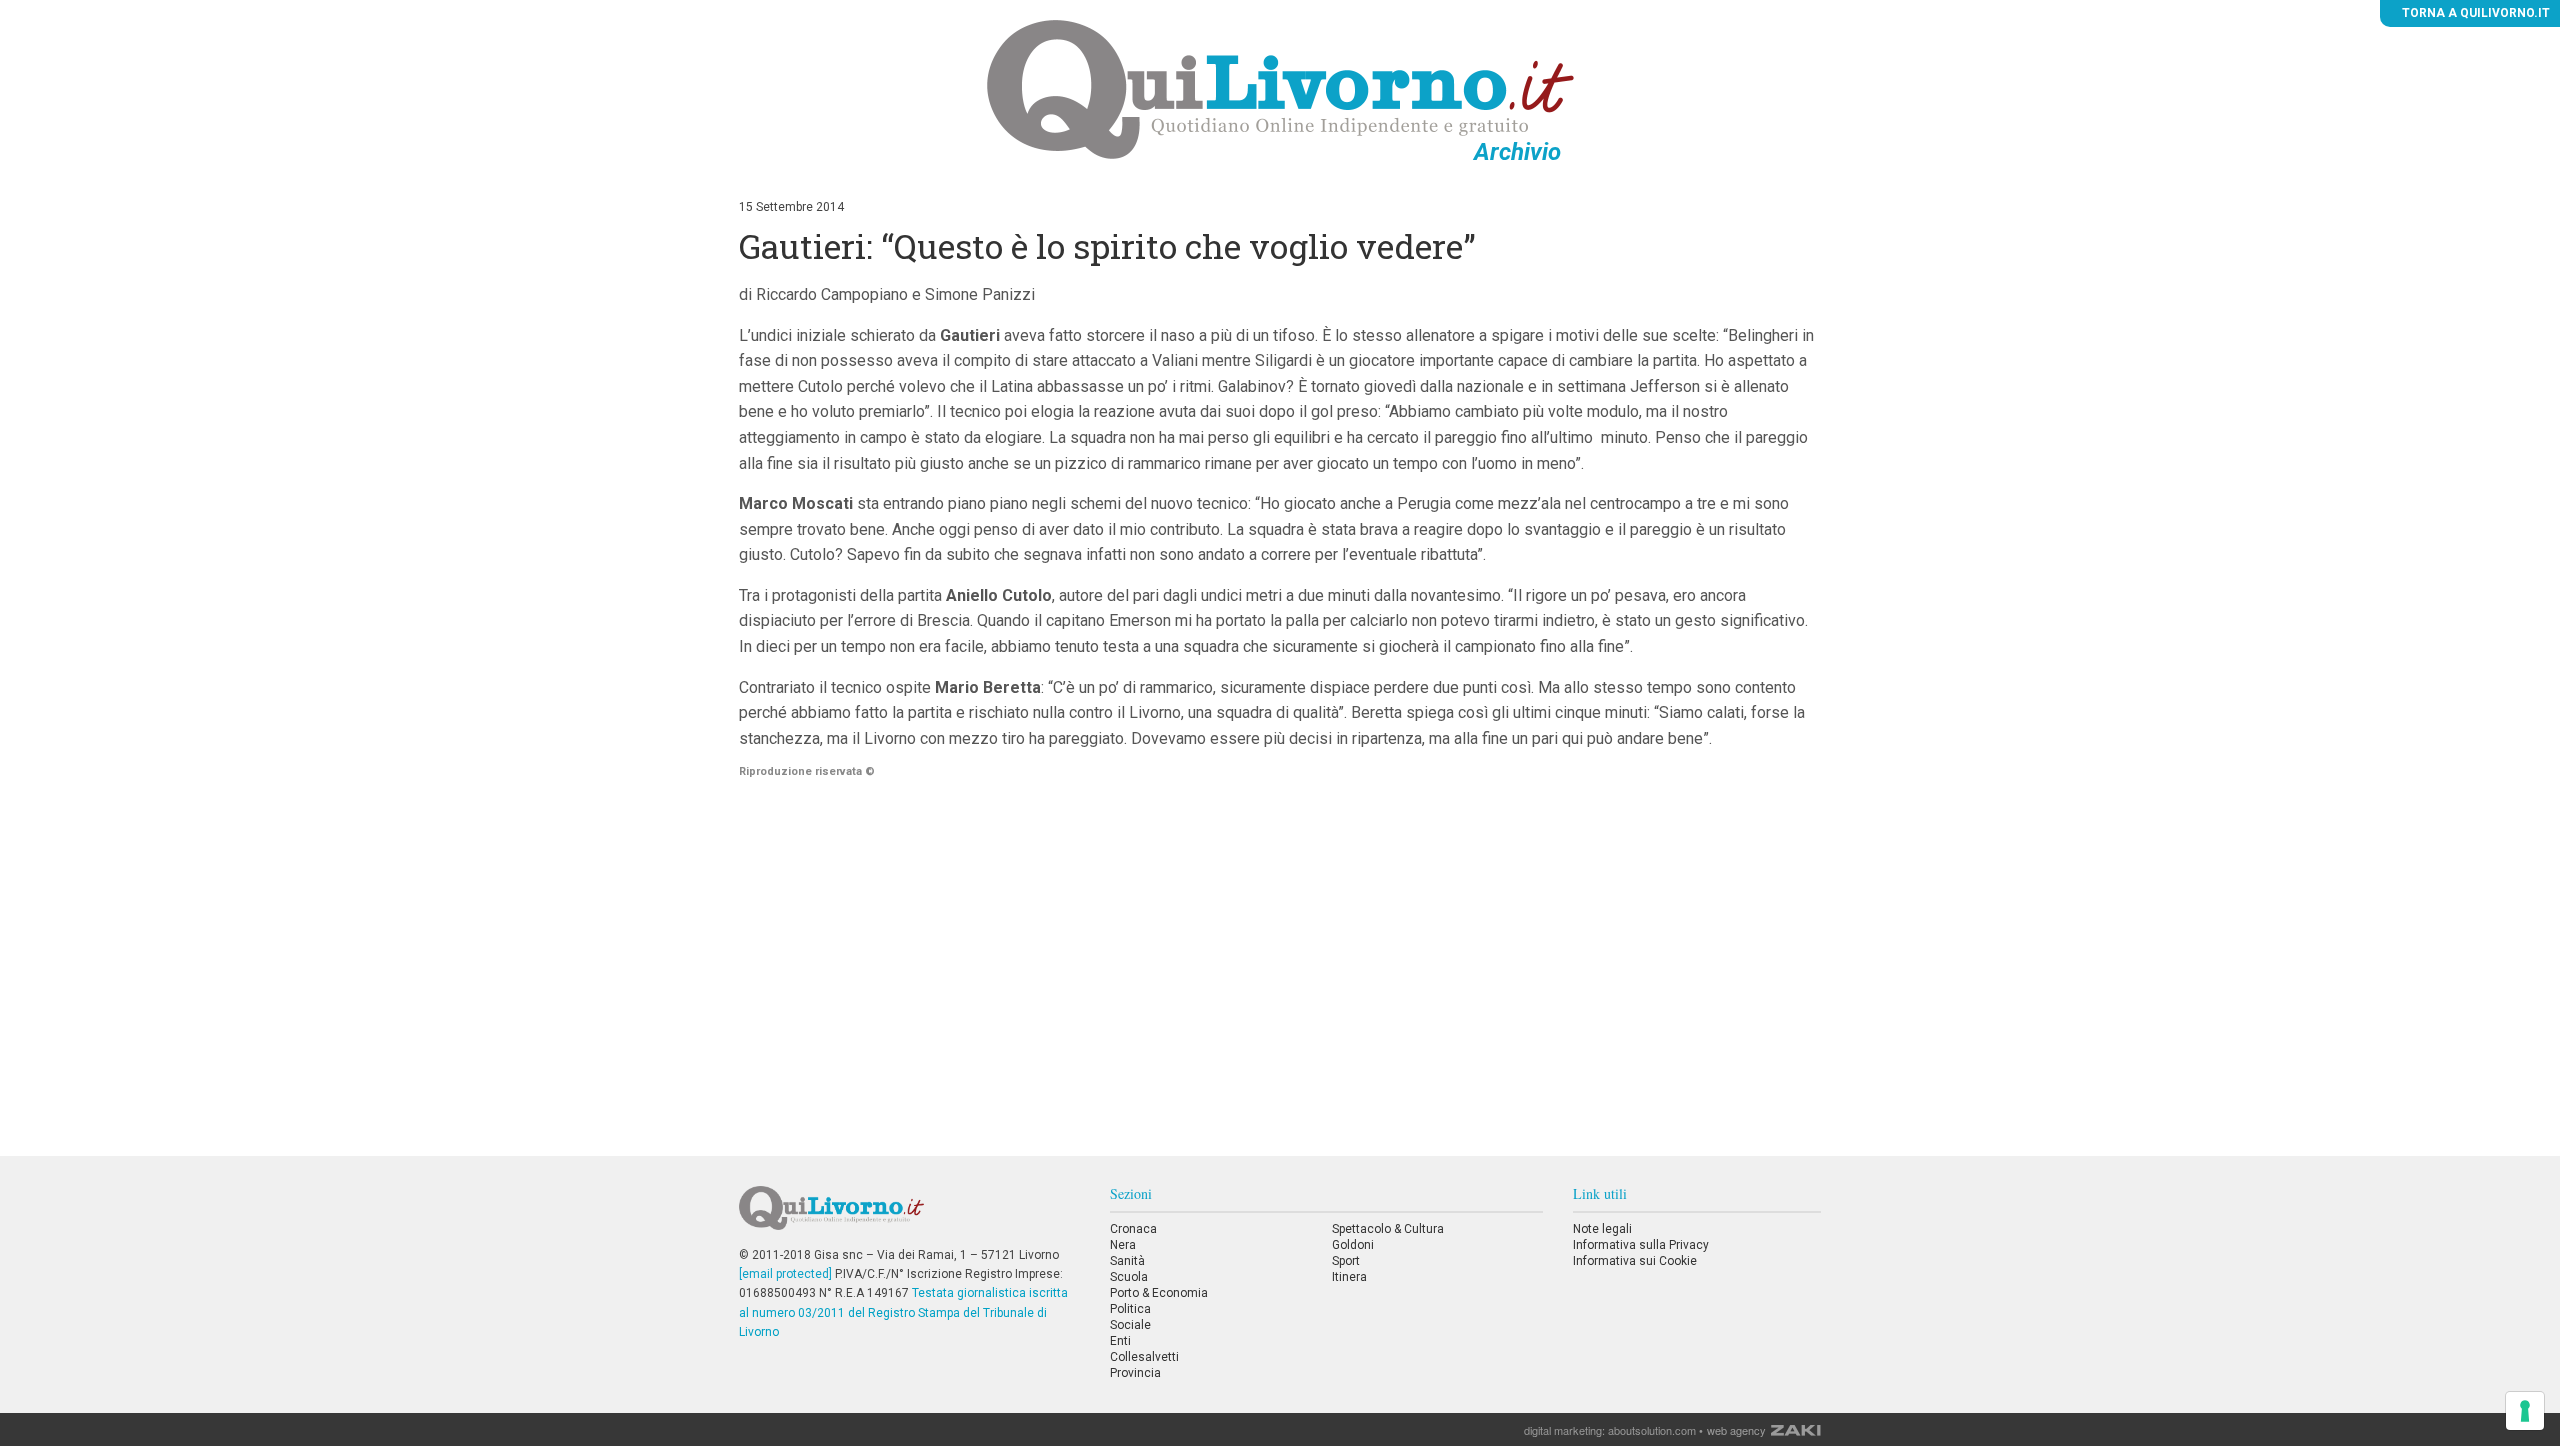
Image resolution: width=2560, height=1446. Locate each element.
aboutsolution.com (1652, 1430)
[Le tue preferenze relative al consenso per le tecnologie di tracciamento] (2525, 1411)
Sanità (1127, 1261)
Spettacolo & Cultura (1388, 1229)
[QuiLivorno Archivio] (1280, 89)
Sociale (1130, 1325)
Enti (1120, 1341)
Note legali (1602, 1229)
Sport (1346, 1261)
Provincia (1135, 1373)
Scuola (1129, 1277)
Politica (1130, 1309)
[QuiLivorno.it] (909, 1216)
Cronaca (1133, 1229)
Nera (1123, 1245)
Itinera (1349, 1277)
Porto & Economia (1159, 1293)
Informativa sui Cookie (1635, 1261)
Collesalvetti (1144, 1357)
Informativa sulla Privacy (1641, 1245)
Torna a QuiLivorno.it (2474, 13)
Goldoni (1353, 1245)
